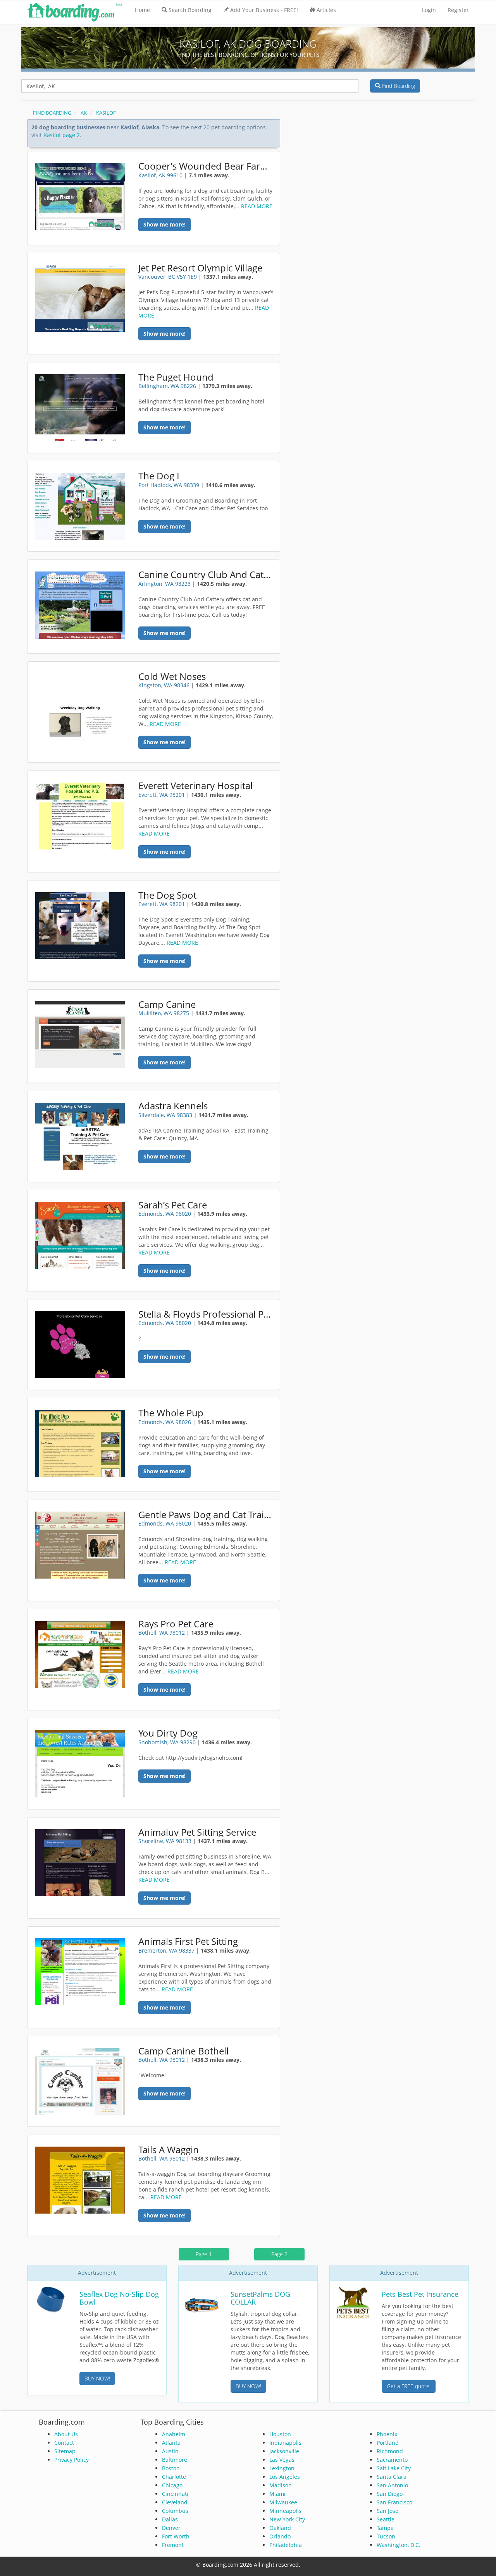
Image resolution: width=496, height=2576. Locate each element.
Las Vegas (282, 2460)
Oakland (280, 2528)
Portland (388, 2443)
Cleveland (175, 2502)
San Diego (390, 2494)
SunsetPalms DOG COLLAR (260, 2298)
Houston (280, 2434)
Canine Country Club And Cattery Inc (206, 575)
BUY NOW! (97, 2378)
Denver (171, 2528)
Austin (170, 2451)
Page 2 (279, 2254)
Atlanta (171, 2443)
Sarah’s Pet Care (173, 1205)
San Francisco (394, 2502)
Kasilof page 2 (62, 135)
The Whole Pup (171, 1413)
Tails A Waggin (169, 2150)
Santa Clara (392, 2477)
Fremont (173, 2545)
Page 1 (204, 2254)
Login (429, 10)
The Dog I (159, 476)
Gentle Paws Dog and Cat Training (206, 1515)
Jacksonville (284, 2451)
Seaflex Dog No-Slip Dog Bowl (119, 2298)
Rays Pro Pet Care (176, 1624)
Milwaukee (283, 2502)
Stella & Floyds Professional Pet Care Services (206, 1314)
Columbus (175, 2511)
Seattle (386, 2519)
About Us (66, 2434)
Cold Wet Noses (172, 676)
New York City (287, 2519)
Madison (281, 2485)
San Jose (387, 2511)
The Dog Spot (167, 895)
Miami (277, 2494)
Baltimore (175, 2460)
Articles (326, 10)
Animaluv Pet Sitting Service (197, 1832)
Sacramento (392, 2460)
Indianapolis (285, 2443)
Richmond (390, 2451)
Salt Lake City (394, 2468)
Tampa (385, 2528)
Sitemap (65, 2451)
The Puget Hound (176, 377)
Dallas (170, 2519)
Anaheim (174, 2434)
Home (142, 10)
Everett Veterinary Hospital (195, 786)
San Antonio (392, 2485)
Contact (64, 2443)
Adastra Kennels (173, 1106)
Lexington (282, 2468)
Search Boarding (190, 10)
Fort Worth (176, 2536)
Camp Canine (167, 1004)
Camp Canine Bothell (183, 2051)
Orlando (280, 2536)
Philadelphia (286, 2545)
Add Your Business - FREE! (264, 10)
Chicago (172, 2485)
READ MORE (257, 206)
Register (458, 10)
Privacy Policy (71, 2460)
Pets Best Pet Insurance (420, 2294)
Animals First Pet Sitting (188, 1941)
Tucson (386, 2536)
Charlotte (174, 2477)
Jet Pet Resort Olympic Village (200, 268)
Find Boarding (398, 86)
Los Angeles (285, 2477)
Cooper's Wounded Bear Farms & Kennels (206, 166)
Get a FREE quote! (409, 2386)
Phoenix (387, 2434)
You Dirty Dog (168, 1733)
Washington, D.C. (399, 2545)
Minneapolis (285, 2511)
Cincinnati (175, 2494)
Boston (171, 2468)
